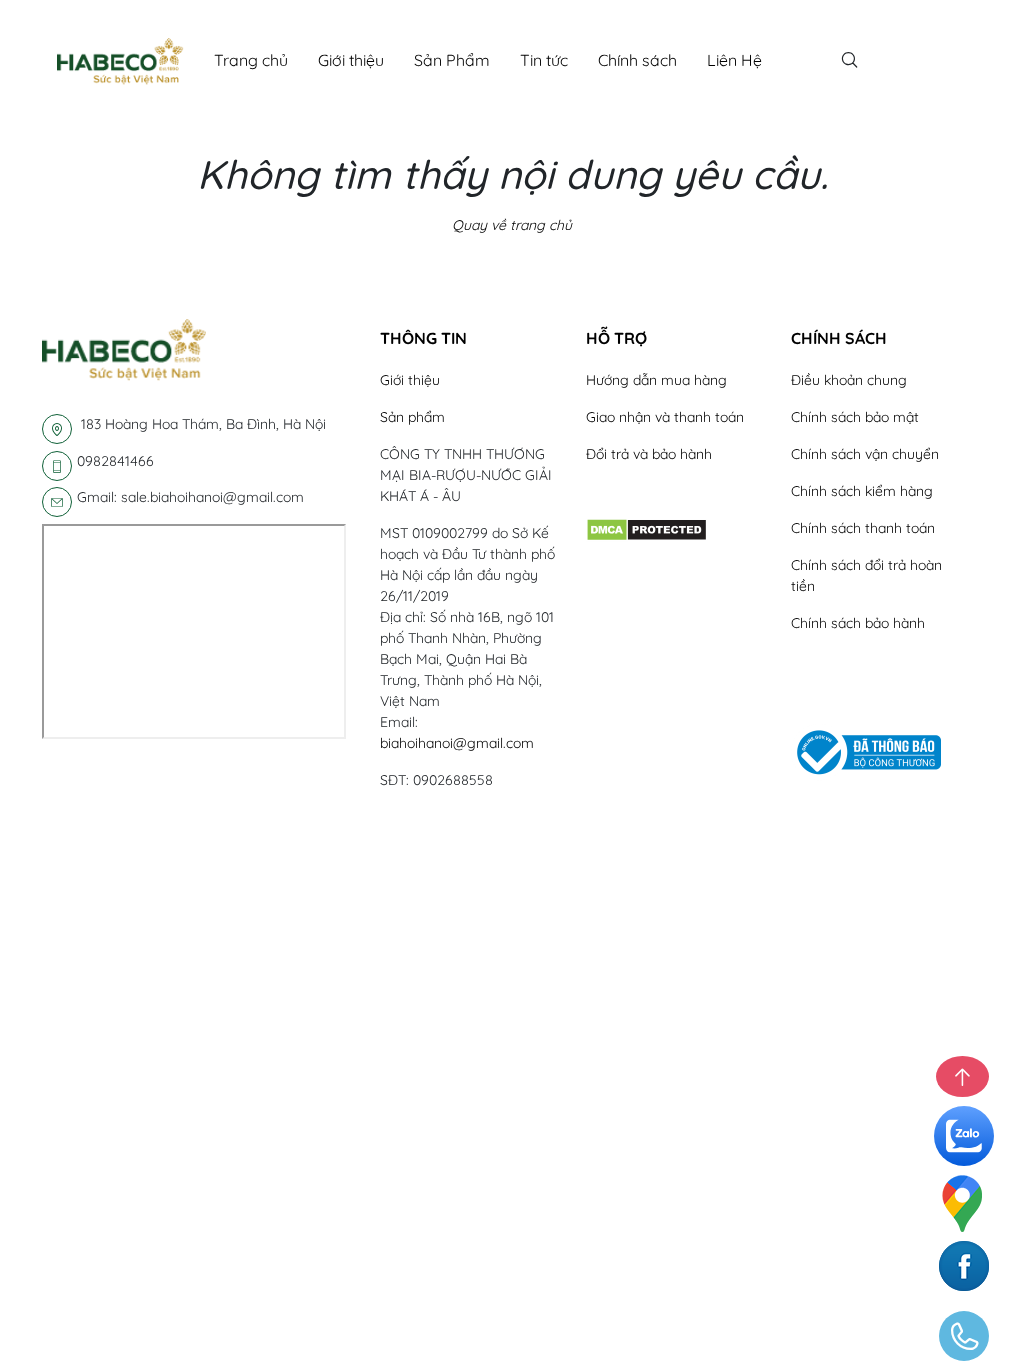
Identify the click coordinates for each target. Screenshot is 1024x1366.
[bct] (866, 751)
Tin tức (544, 60)
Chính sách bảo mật (855, 417)
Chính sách (637, 60)
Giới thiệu (351, 60)
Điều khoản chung (849, 380)
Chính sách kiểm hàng (862, 491)
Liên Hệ (734, 60)
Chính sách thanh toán (863, 528)
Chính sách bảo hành (858, 623)
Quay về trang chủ (512, 225)
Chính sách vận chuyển (865, 454)
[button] (468, 338)
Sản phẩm (412, 417)
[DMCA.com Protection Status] (646, 529)
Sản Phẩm (452, 60)
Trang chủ (251, 60)
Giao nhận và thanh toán (665, 417)
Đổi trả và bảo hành (649, 454)
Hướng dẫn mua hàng (656, 380)
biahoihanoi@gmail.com (457, 743)
